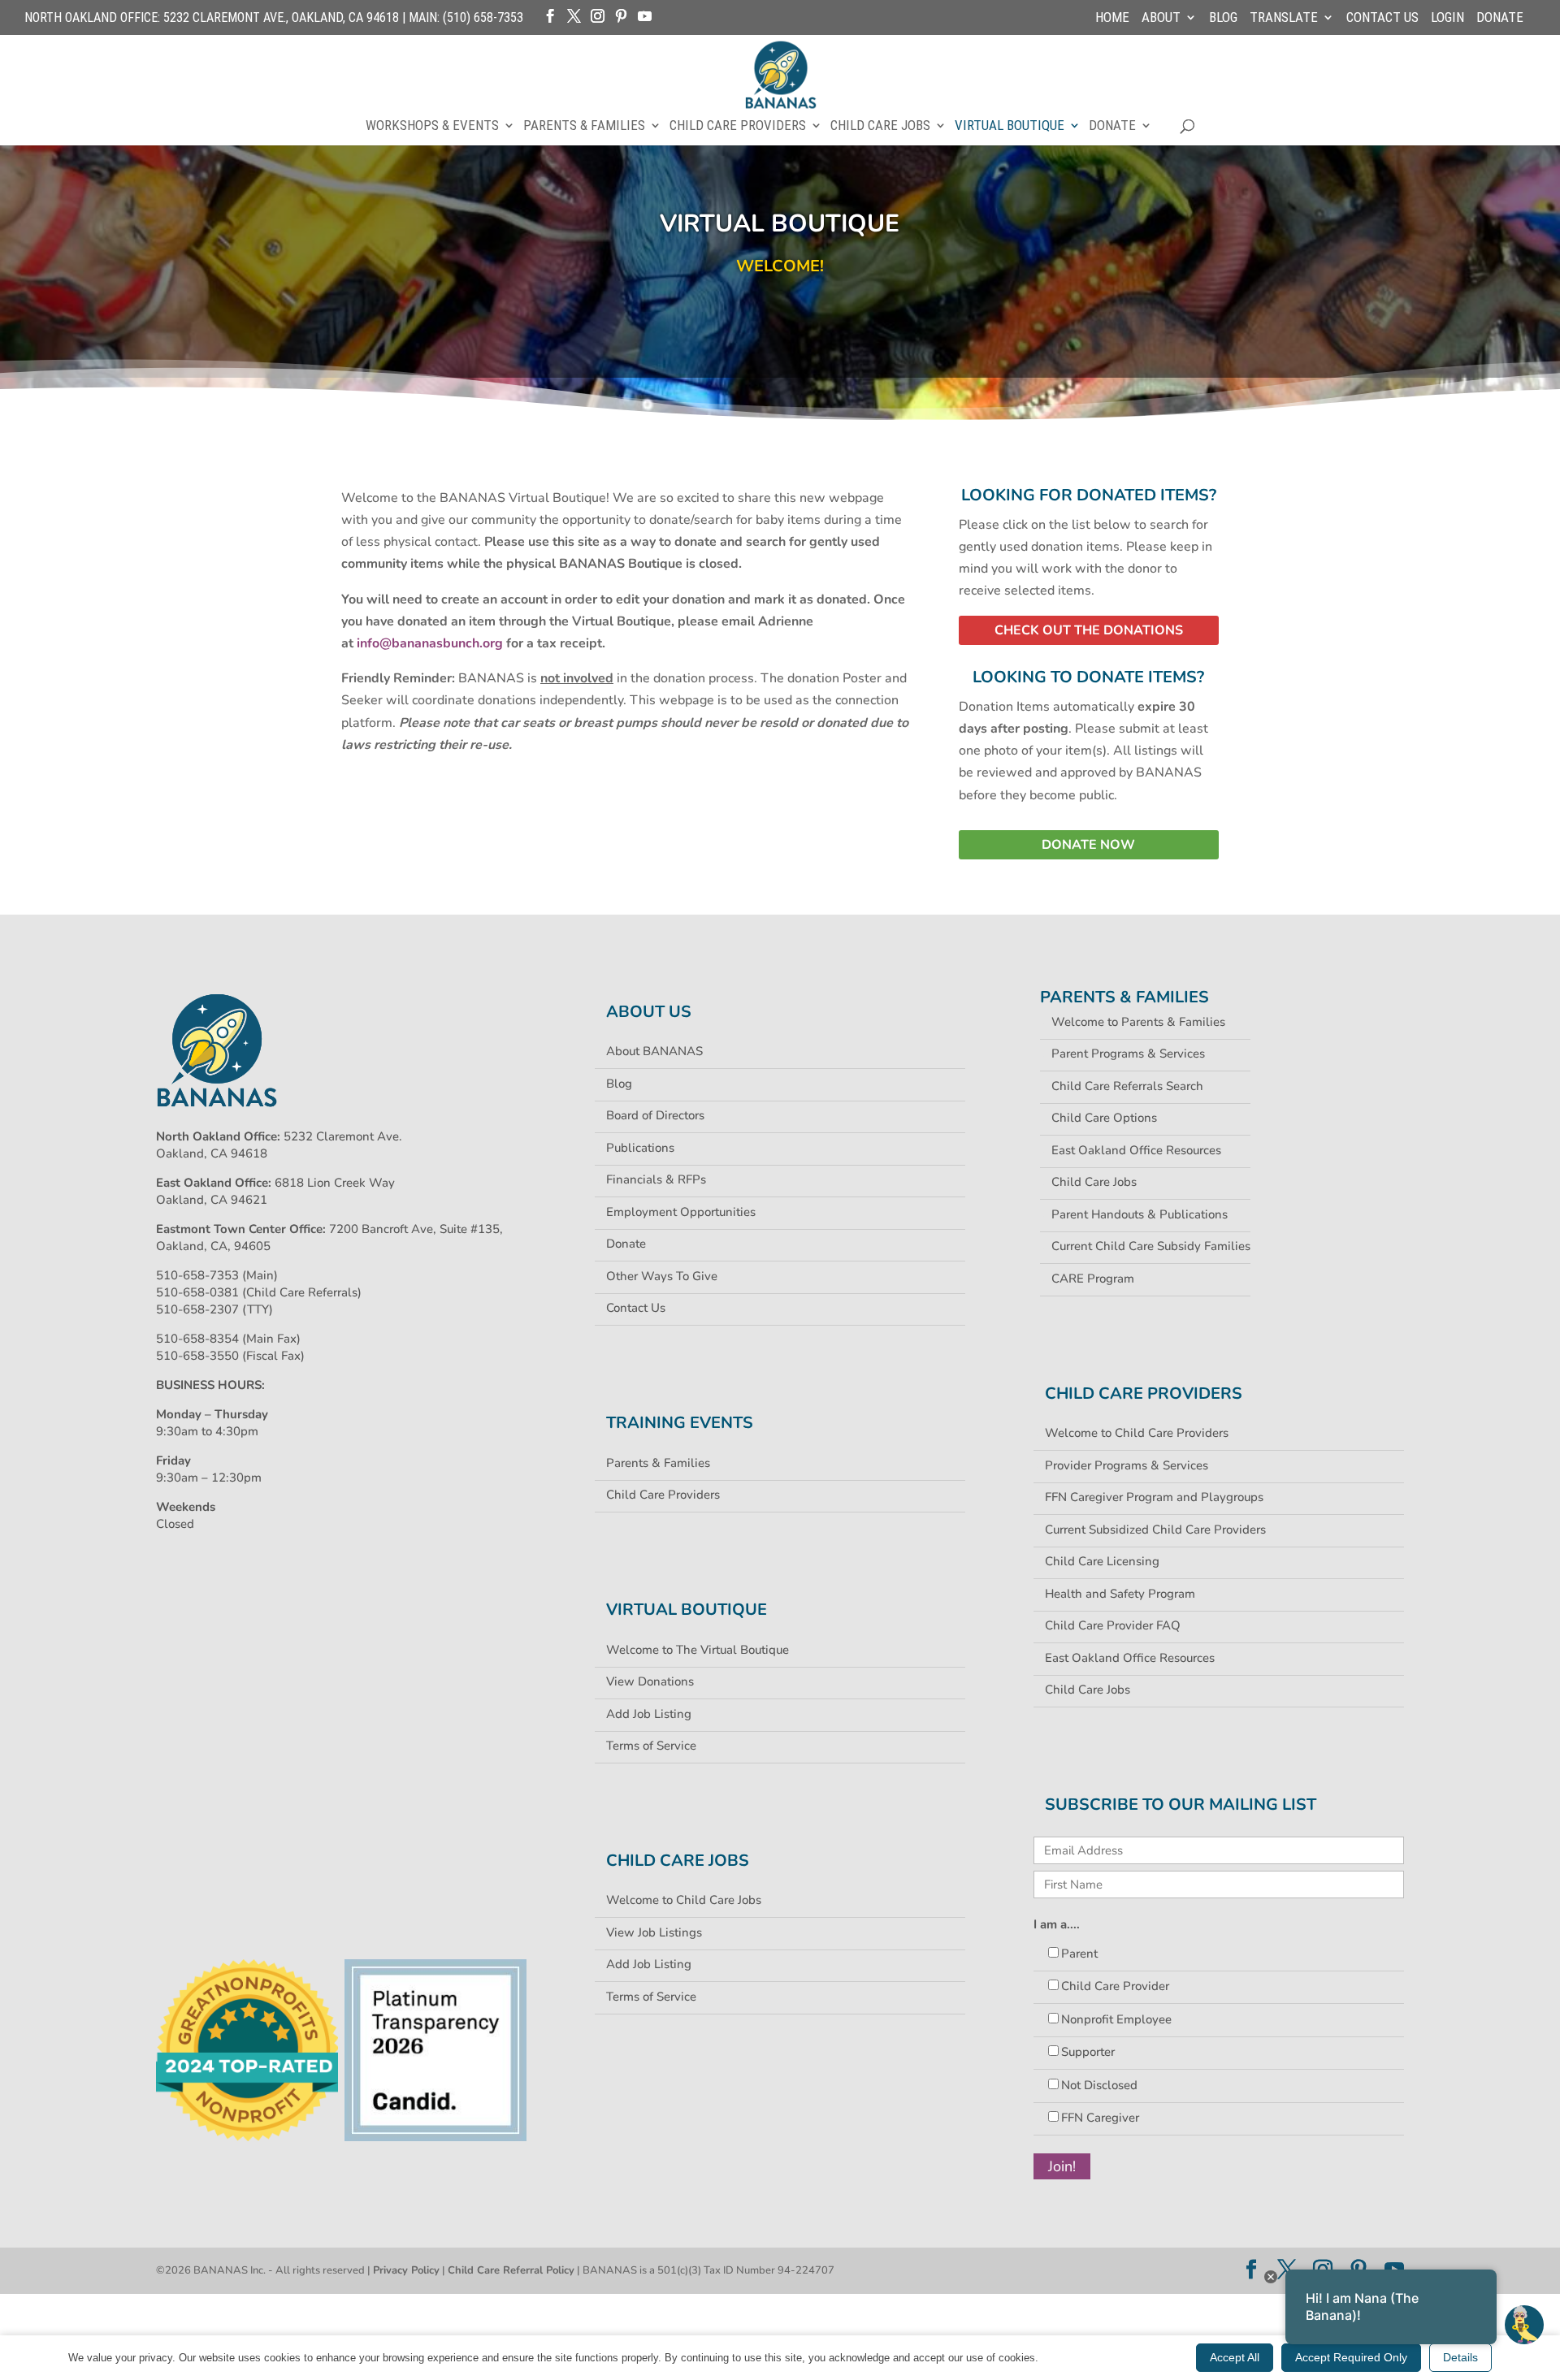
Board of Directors (655, 1115)
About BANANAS (654, 1051)
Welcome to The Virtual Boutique (698, 1650)
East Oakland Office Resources (1136, 1150)
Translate (1284, 18)
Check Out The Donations (1089, 630)
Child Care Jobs (880, 126)
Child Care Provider (1115, 1986)
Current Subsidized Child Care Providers (1155, 1530)
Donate (1500, 18)
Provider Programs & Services (1127, 1465)
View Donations (650, 1681)
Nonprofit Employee (1116, 2019)
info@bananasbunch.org (430, 643)
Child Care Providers (738, 126)
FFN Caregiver (1100, 2118)
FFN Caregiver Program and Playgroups (1154, 1497)
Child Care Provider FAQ (1113, 1625)
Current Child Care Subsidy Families (1151, 1246)
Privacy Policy (406, 2270)
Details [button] (1460, 2357)
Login (1447, 18)
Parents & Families (584, 126)
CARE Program (1093, 1279)
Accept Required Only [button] (1351, 2357)
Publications (640, 1148)
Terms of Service (651, 1746)
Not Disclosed (1099, 2085)
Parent (1079, 1954)
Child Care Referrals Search (1127, 1086)
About (1161, 18)
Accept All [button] (1235, 2357)
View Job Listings (654, 1932)
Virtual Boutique (1010, 126)
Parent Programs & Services (1128, 1054)
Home (1112, 18)
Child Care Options (1104, 1118)
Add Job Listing (649, 1714)
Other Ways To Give (662, 1276)
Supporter (1088, 2052)
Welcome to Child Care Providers (1137, 1433)
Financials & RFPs (656, 1179)
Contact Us (1382, 18)
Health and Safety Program (1120, 1594)
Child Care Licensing (1102, 1561)
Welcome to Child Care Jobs (684, 1900)
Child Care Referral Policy (511, 2270)
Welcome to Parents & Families (1138, 1022)
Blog (1223, 18)
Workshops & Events (432, 126)
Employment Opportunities (681, 1212)
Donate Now (1088, 845)
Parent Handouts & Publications (1140, 1214)
